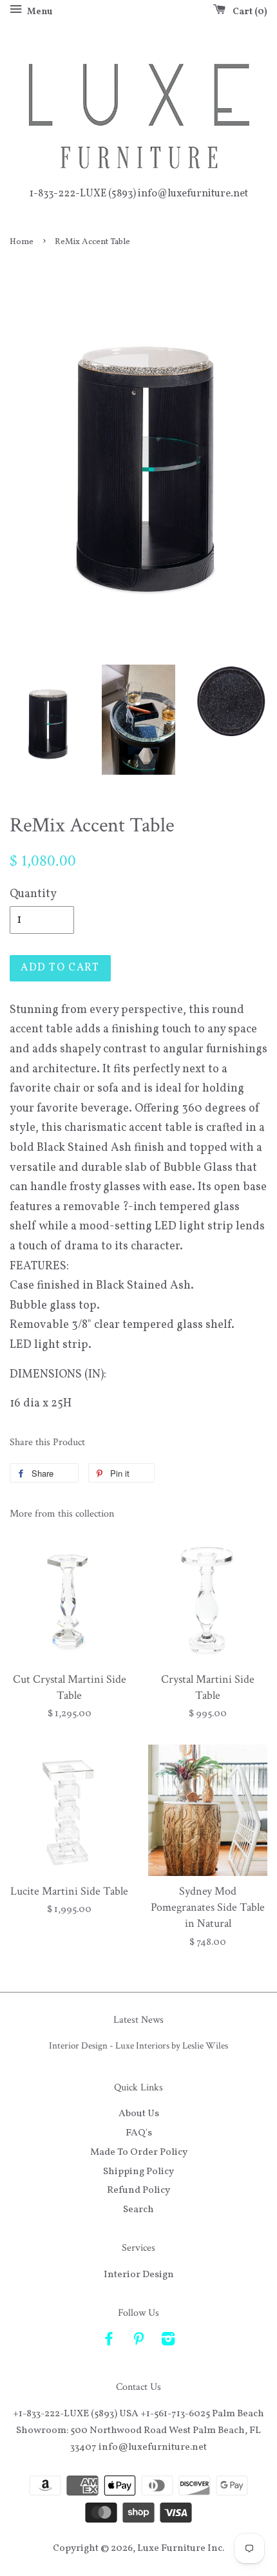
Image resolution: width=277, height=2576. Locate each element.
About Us (139, 2114)
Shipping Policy (138, 2172)
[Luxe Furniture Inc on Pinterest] (138, 2342)
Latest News (138, 2020)
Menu (39, 12)
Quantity (33, 894)
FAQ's (139, 2133)
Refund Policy (138, 2190)
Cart (247, 12)
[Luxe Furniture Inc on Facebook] (109, 2342)
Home (22, 242)
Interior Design (139, 2275)
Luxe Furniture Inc (180, 2548)
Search (138, 2210)
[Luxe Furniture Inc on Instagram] (168, 2342)
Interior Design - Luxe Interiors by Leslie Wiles (138, 2045)
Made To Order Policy (139, 2152)
